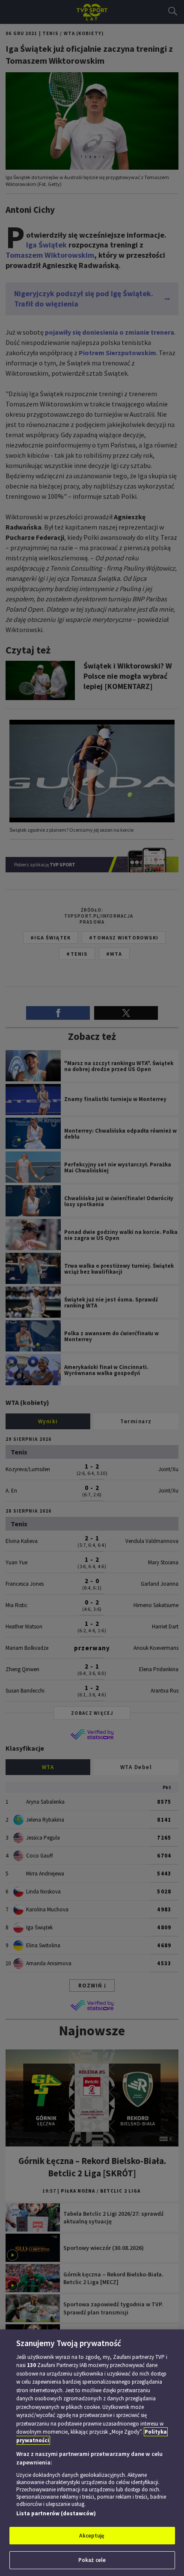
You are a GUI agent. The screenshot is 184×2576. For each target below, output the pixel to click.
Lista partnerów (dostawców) (56, 2513)
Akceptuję (92, 2536)
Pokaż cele (92, 2560)
